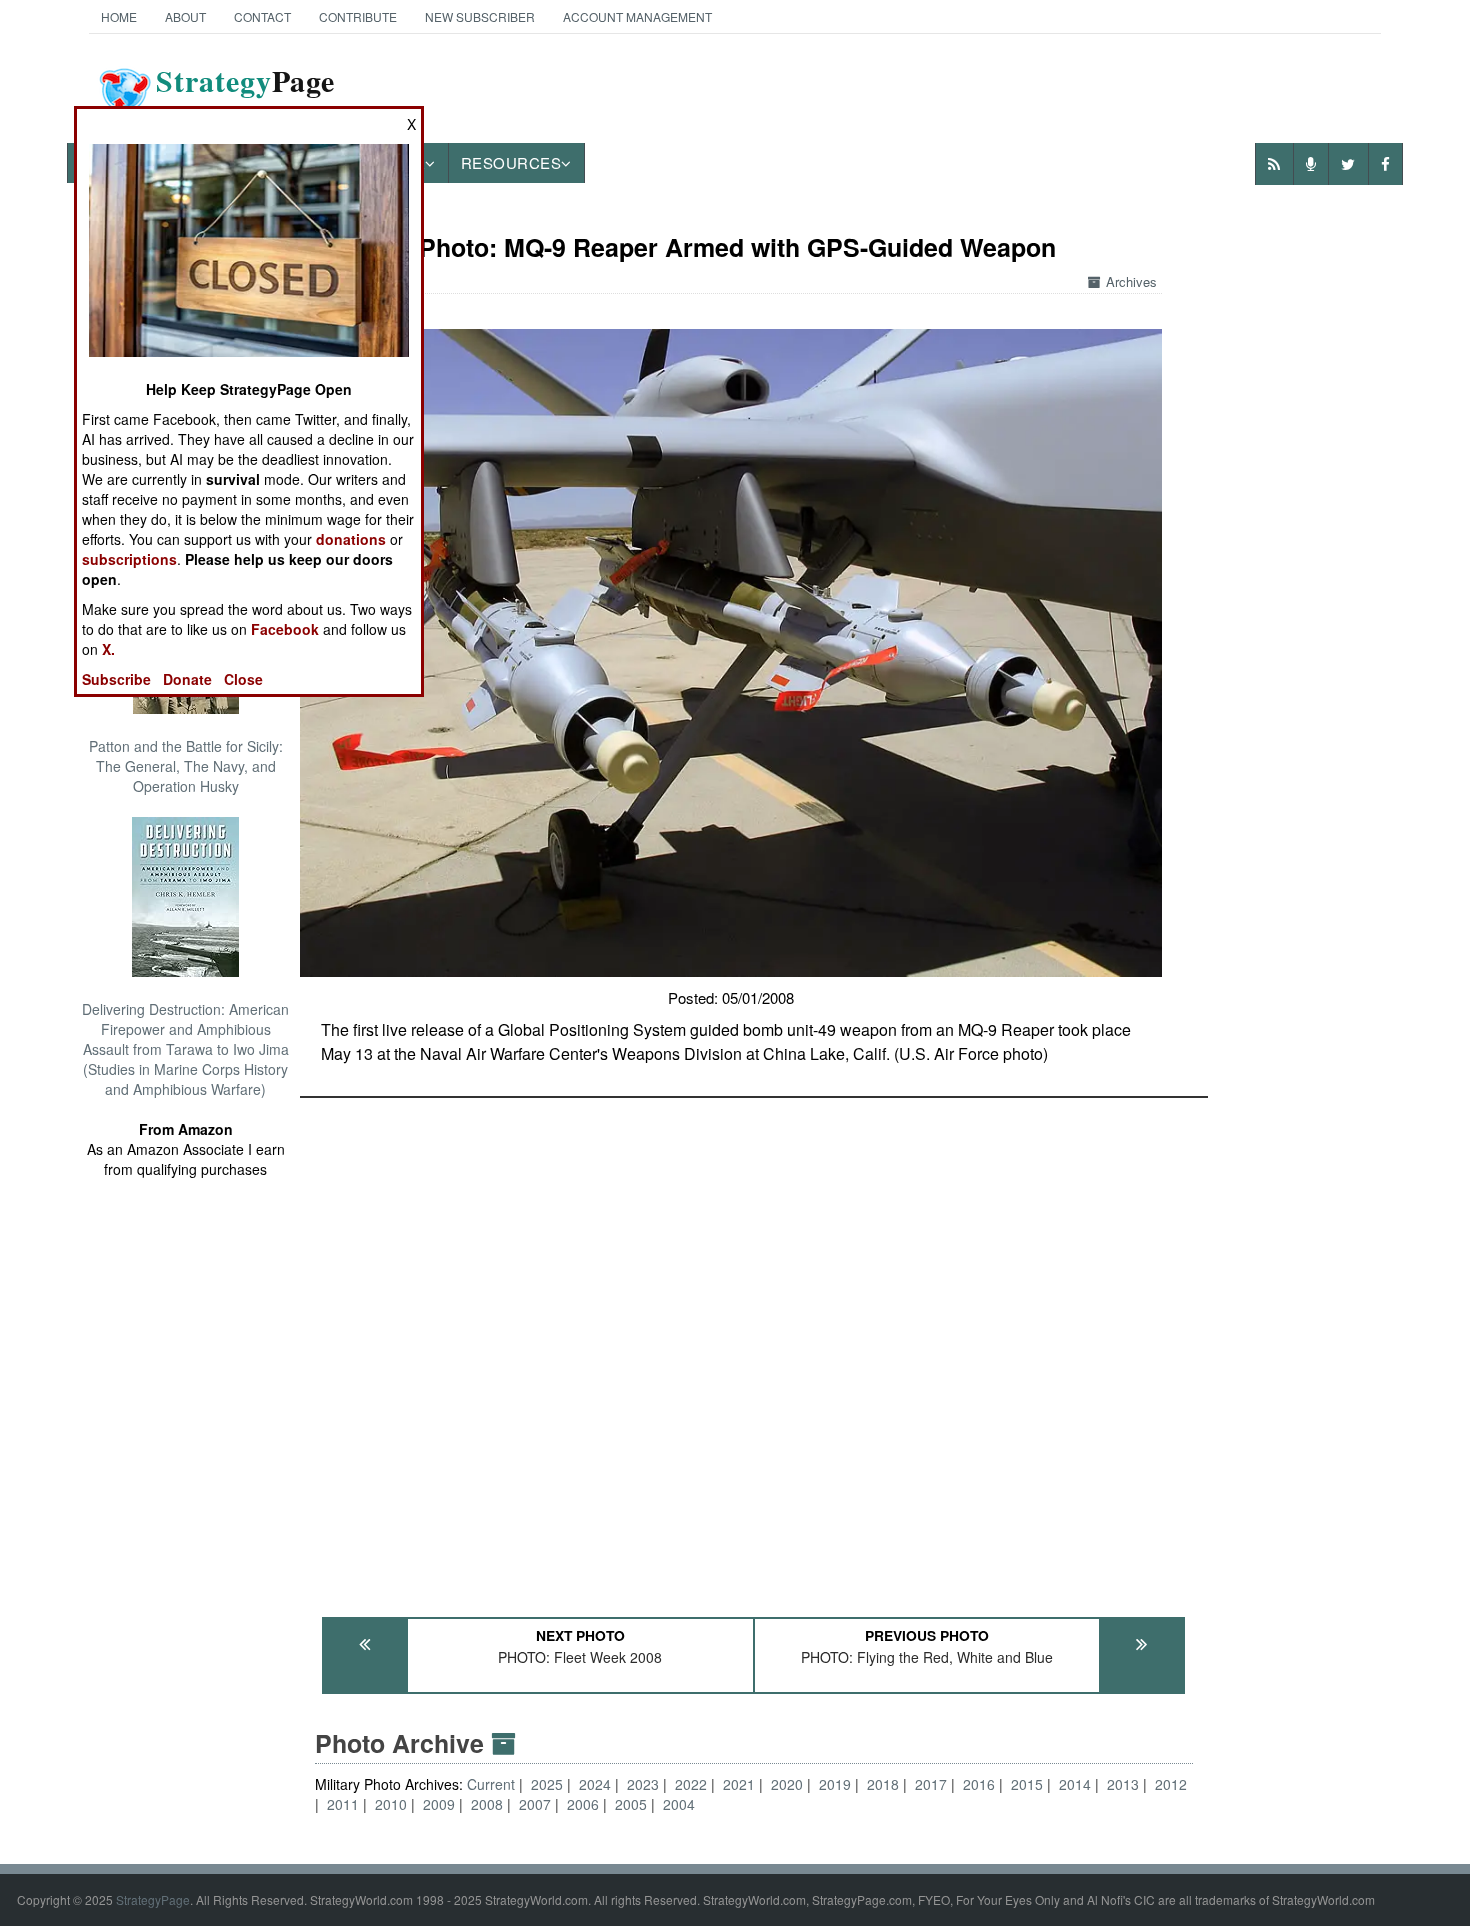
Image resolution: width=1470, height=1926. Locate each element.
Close (243, 679)
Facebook (285, 629)
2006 (583, 1804)
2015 (1027, 1784)
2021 (739, 1784)
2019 (835, 1784)
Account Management (637, 16)
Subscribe (116, 679)
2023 (643, 1784)
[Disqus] (754, 1348)
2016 (979, 1784)
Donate (187, 679)
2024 (595, 1784)
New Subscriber (480, 16)
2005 (631, 1804)
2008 (487, 1804)
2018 (883, 1784)
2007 (535, 1804)
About (185, 16)
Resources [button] (511, 162)
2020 (787, 1784)
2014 (1075, 1784)
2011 (343, 1804)
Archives (1131, 281)
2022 (691, 1784)
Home (119, 16)
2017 (931, 1784)
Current (493, 1784)
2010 (391, 1804)
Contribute (358, 16)
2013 (1123, 1784)
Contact (262, 16)
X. (108, 649)
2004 (679, 1804)
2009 (439, 1804)
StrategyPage (153, 1899)
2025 (547, 1784)
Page (245, 93)
